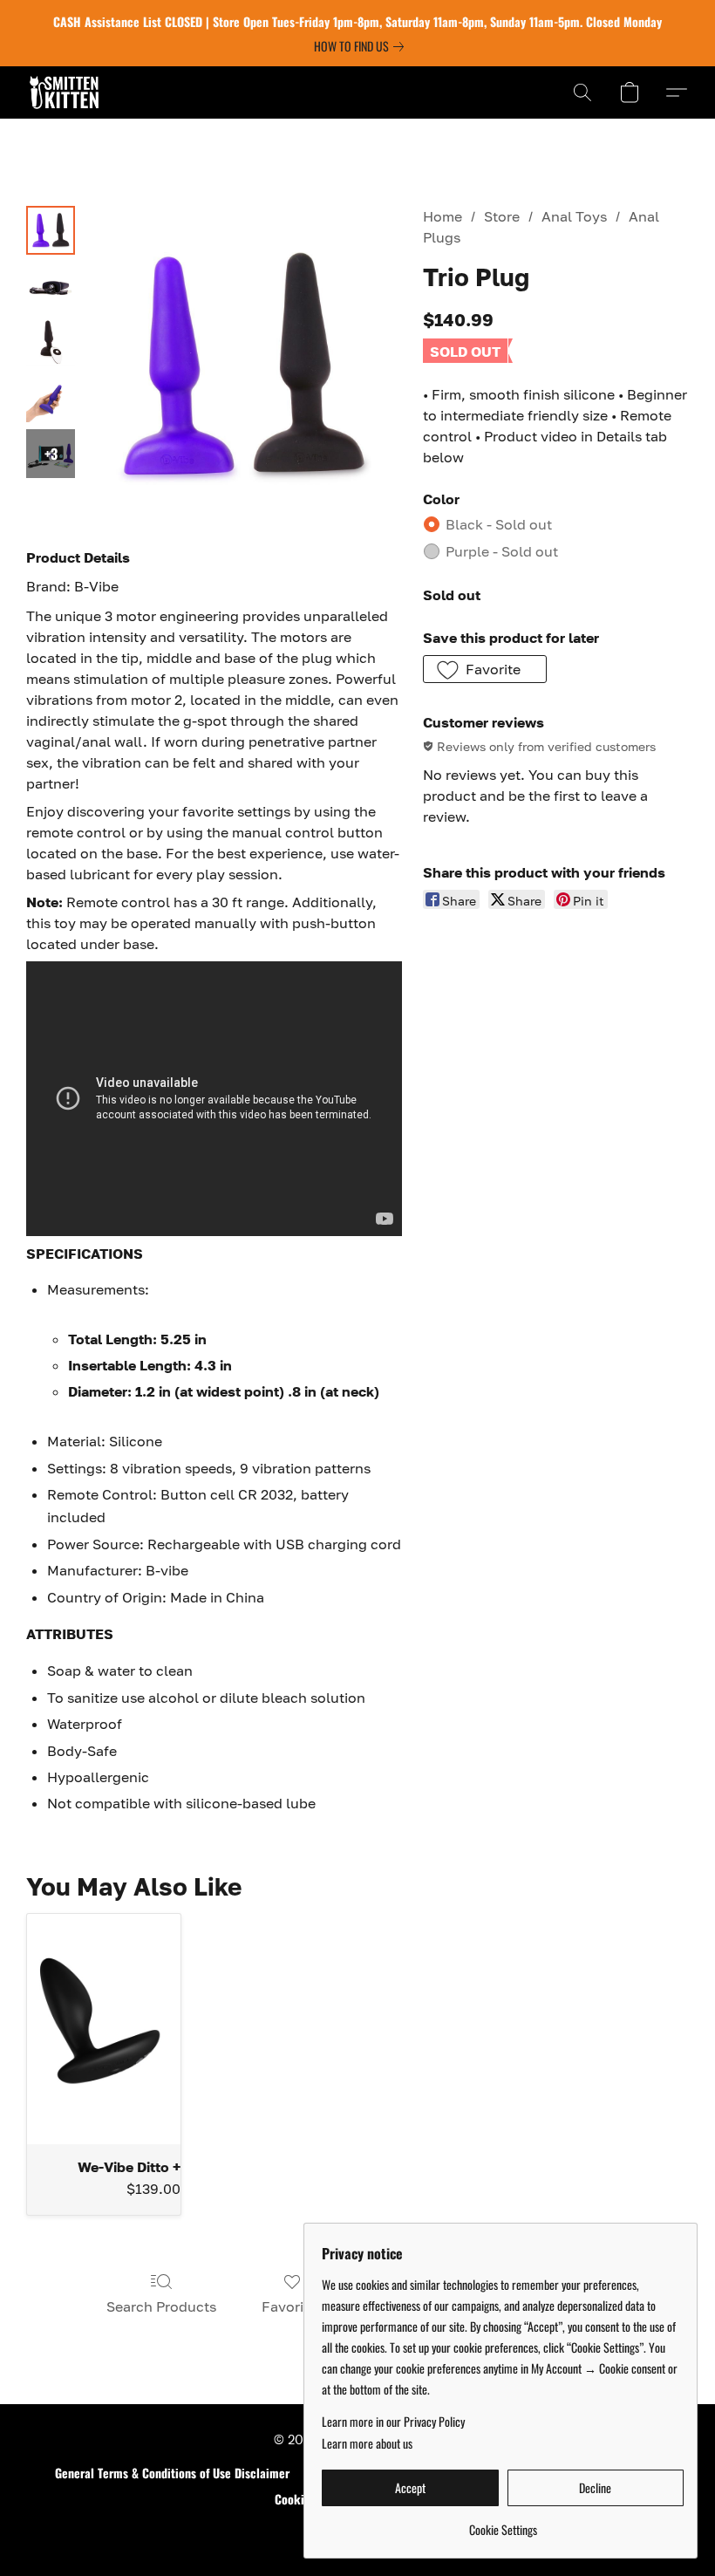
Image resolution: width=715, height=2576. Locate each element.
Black (499, 524)
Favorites (293, 2306)
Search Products (161, 2306)
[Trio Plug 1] (51, 286)
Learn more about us (367, 2443)
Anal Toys (574, 216)
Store (502, 216)
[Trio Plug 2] (51, 342)
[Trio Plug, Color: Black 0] (51, 230)
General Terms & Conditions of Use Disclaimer (172, 2473)
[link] (362, 46)
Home (443, 216)
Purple (502, 551)
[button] (64, 92)
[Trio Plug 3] (51, 398)
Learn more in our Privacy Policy (393, 2422)
